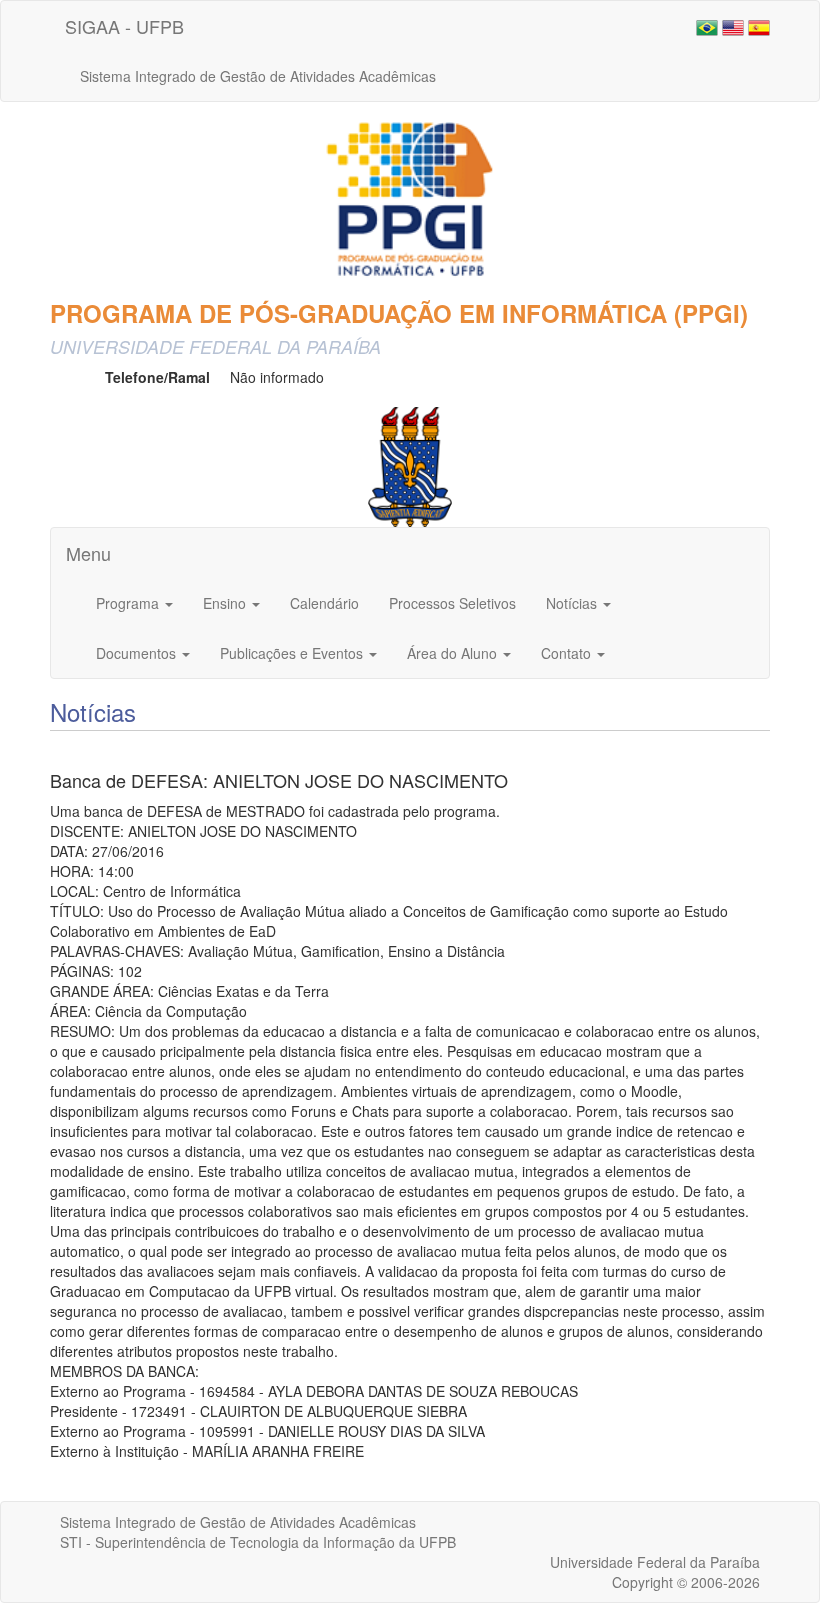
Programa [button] (129, 603)
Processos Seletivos (452, 603)
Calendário (324, 603)
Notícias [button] (573, 603)
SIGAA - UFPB (124, 26)
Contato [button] (568, 653)
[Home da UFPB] (410, 464)
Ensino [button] (226, 603)
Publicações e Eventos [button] (293, 653)
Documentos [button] (138, 653)
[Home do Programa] (410, 199)
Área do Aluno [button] (454, 653)
